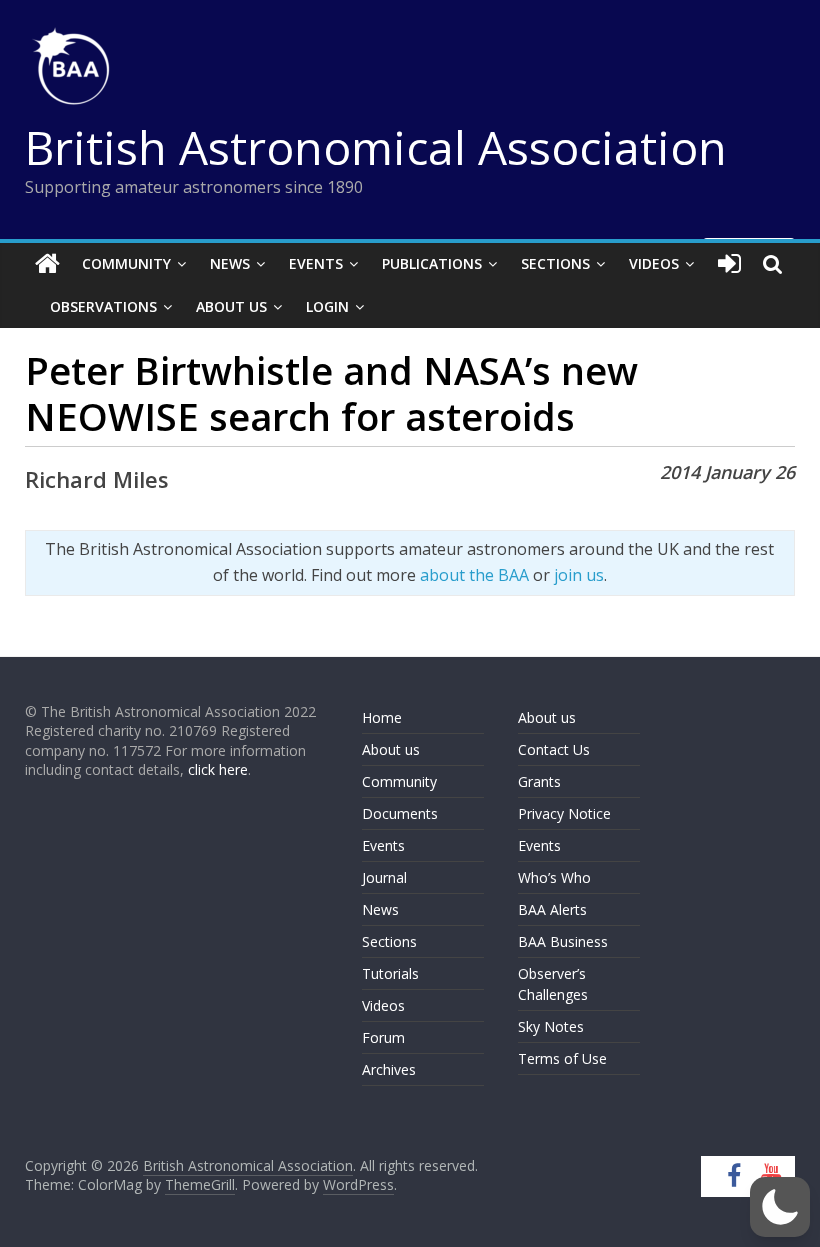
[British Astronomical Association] (47, 264)
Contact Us (554, 749)
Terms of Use (562, 1058)
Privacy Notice (564, 813)
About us (391, 749)
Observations (103, 306)
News (230, 263)
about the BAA (474, 575)
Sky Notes (551, 1026)
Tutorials (390, 973)
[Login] (729, 264)
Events (316, 263)
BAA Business (563, 941)
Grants (539, 781)
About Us (231, 306)
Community (126, 263)
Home (382, 717)
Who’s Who (554, 877)
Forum (383, 1037)
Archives (389, 1069)
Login (327, 306)
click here (218, 769)
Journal (384, 877)
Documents (400, 813)
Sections (555, 263)
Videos (654, 263)
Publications (432, 263)
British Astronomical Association (376, 147)
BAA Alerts (552, 909)
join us (579, 575)
